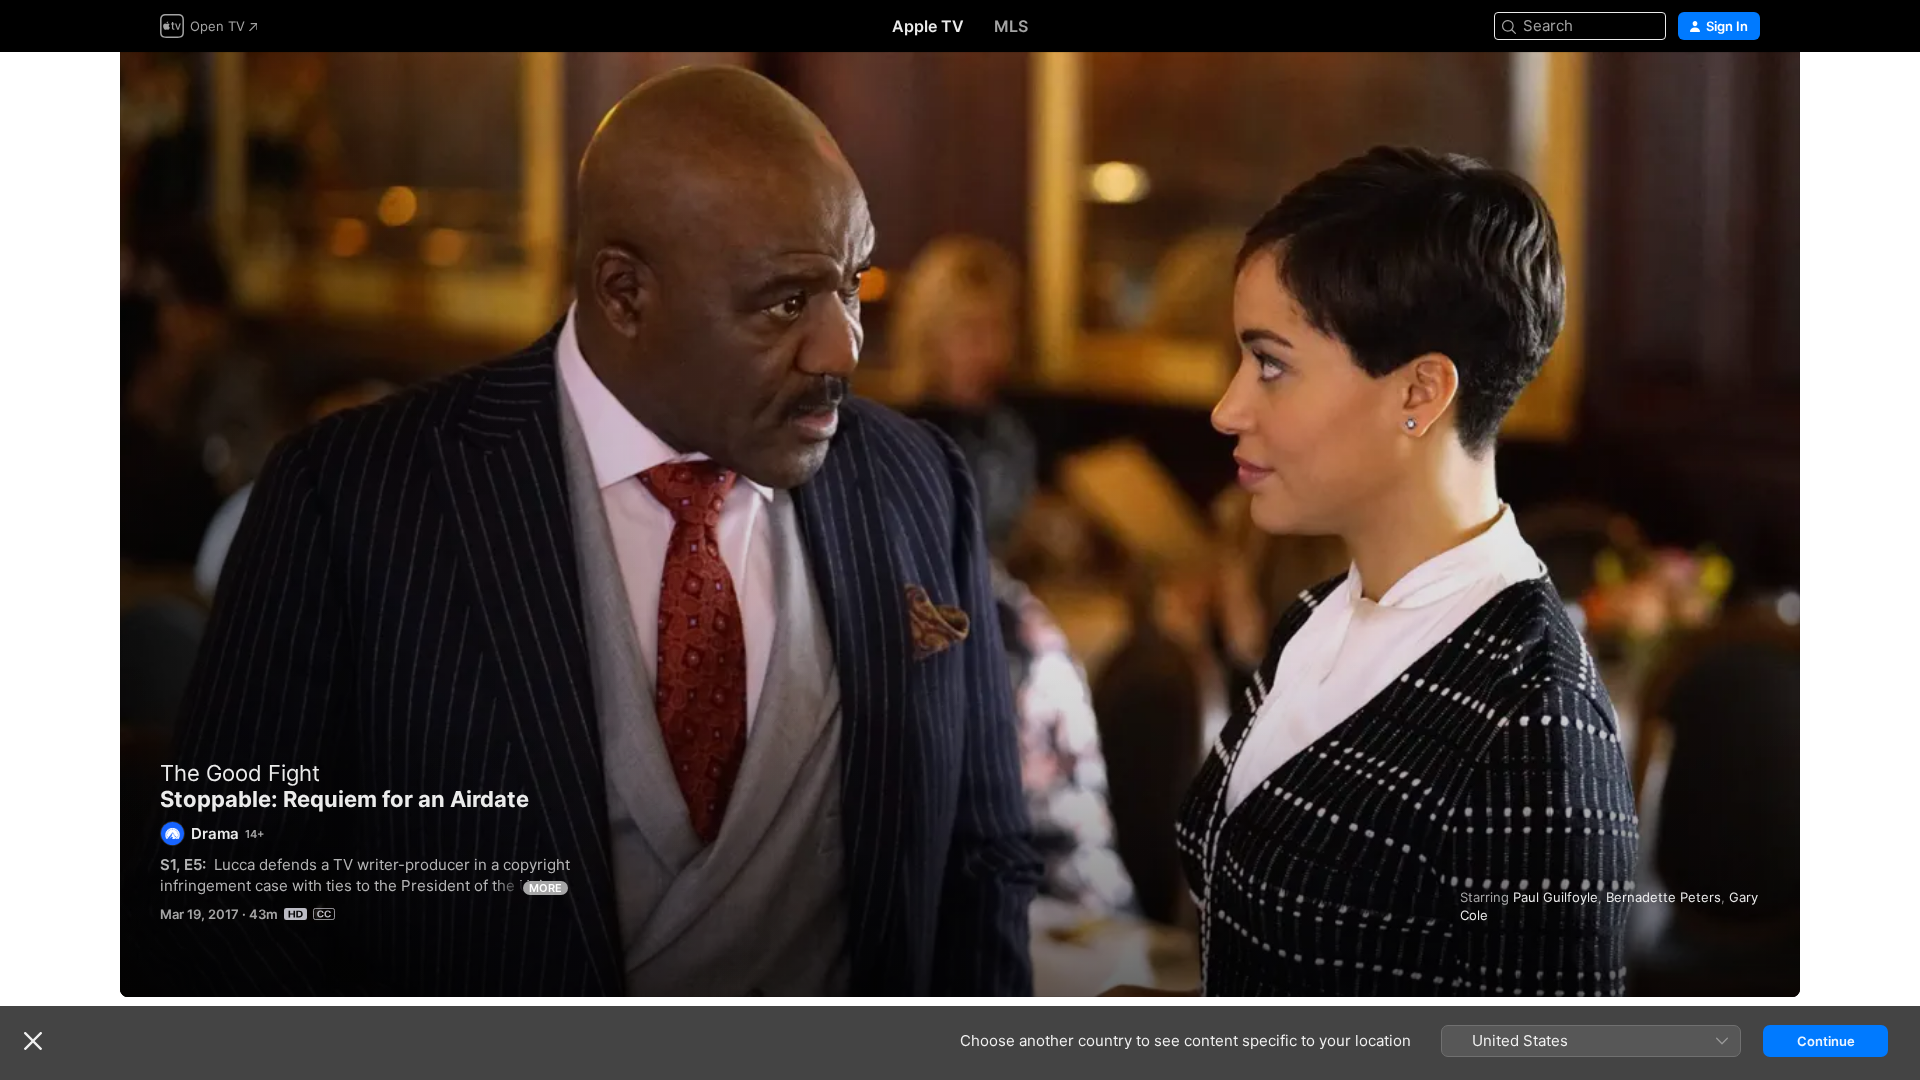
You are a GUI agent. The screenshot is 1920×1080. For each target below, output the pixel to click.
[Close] (33, 1041)
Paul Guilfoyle (1555, 897)
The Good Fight (240, 773)
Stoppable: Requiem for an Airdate (960, 524)
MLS (1011, 26)
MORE (545, 888)
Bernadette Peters (1663, 897)
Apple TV (928, 26)
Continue (1826, 1041)
